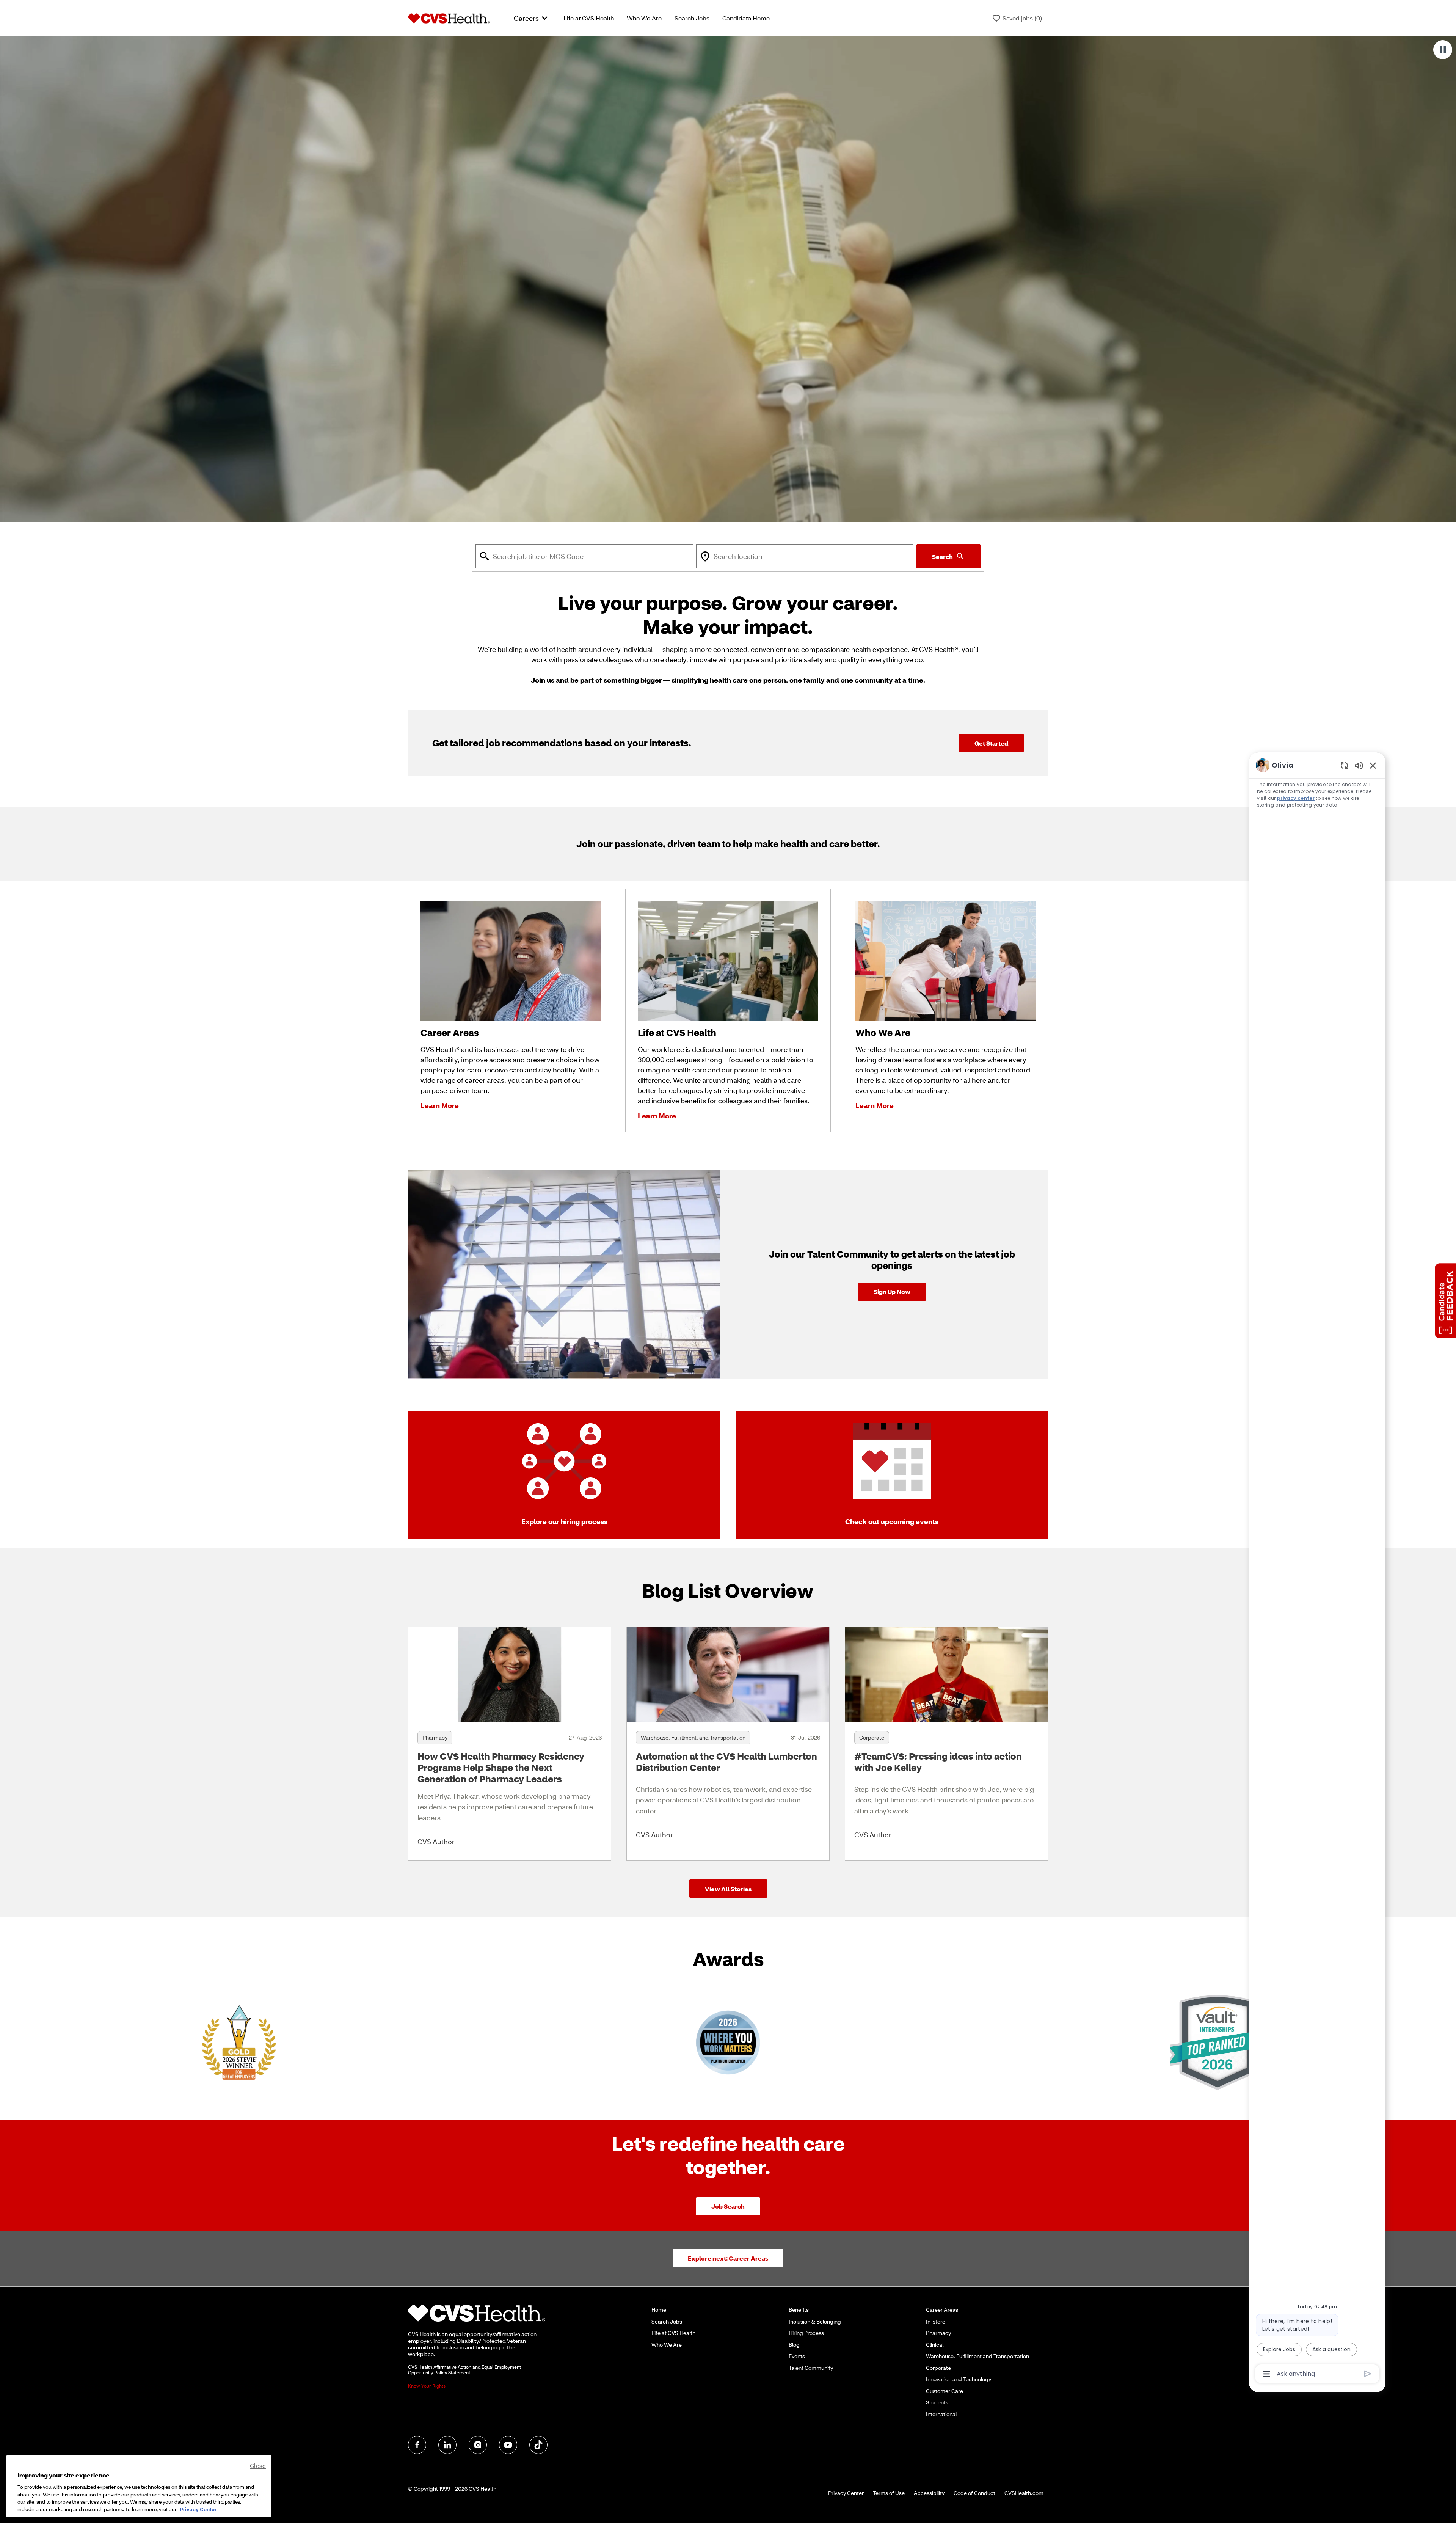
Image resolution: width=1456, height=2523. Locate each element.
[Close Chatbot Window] (1373, 765)
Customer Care (945, 2391)
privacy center (1296, 798)
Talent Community (811, 2368)
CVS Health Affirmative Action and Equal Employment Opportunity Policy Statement (464, 2370)
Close (258, 2466)
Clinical (935, 2345)
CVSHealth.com (1024, 2493)
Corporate (938, 2368)
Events (797, 2356)
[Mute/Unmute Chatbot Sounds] (1359, 765)
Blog (794, 2345)
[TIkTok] (538, 2445)
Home (659, 2310)
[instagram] (478, 2445)
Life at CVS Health (589, 18)
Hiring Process (806, 2333)
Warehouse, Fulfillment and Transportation (977, 2356)
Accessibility (929, 2493)
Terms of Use (889, 2493)
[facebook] (417, 2445)
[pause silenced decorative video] (1443, 50)
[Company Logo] (449, 17)
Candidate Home (746, 18)
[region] (1317, 1569)
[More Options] (1267, 2374)
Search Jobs (692, 18)
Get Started (991, 743)
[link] (892, 1292)
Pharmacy (938, 2333)
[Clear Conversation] (1344, 765)
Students (937, 2402)
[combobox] (584, 556)
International (941, 2414)
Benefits (799, 2310)
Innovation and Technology (959, 2379)
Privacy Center (846, 2493)
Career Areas (942, 2310)
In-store (936, 2321)
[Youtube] (508, 2445)
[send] (1368, 2374)
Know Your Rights (427, 2386)
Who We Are (644, 18)
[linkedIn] (447, 2445)
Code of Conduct (974, 2493)
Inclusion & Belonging (815, 2321)
